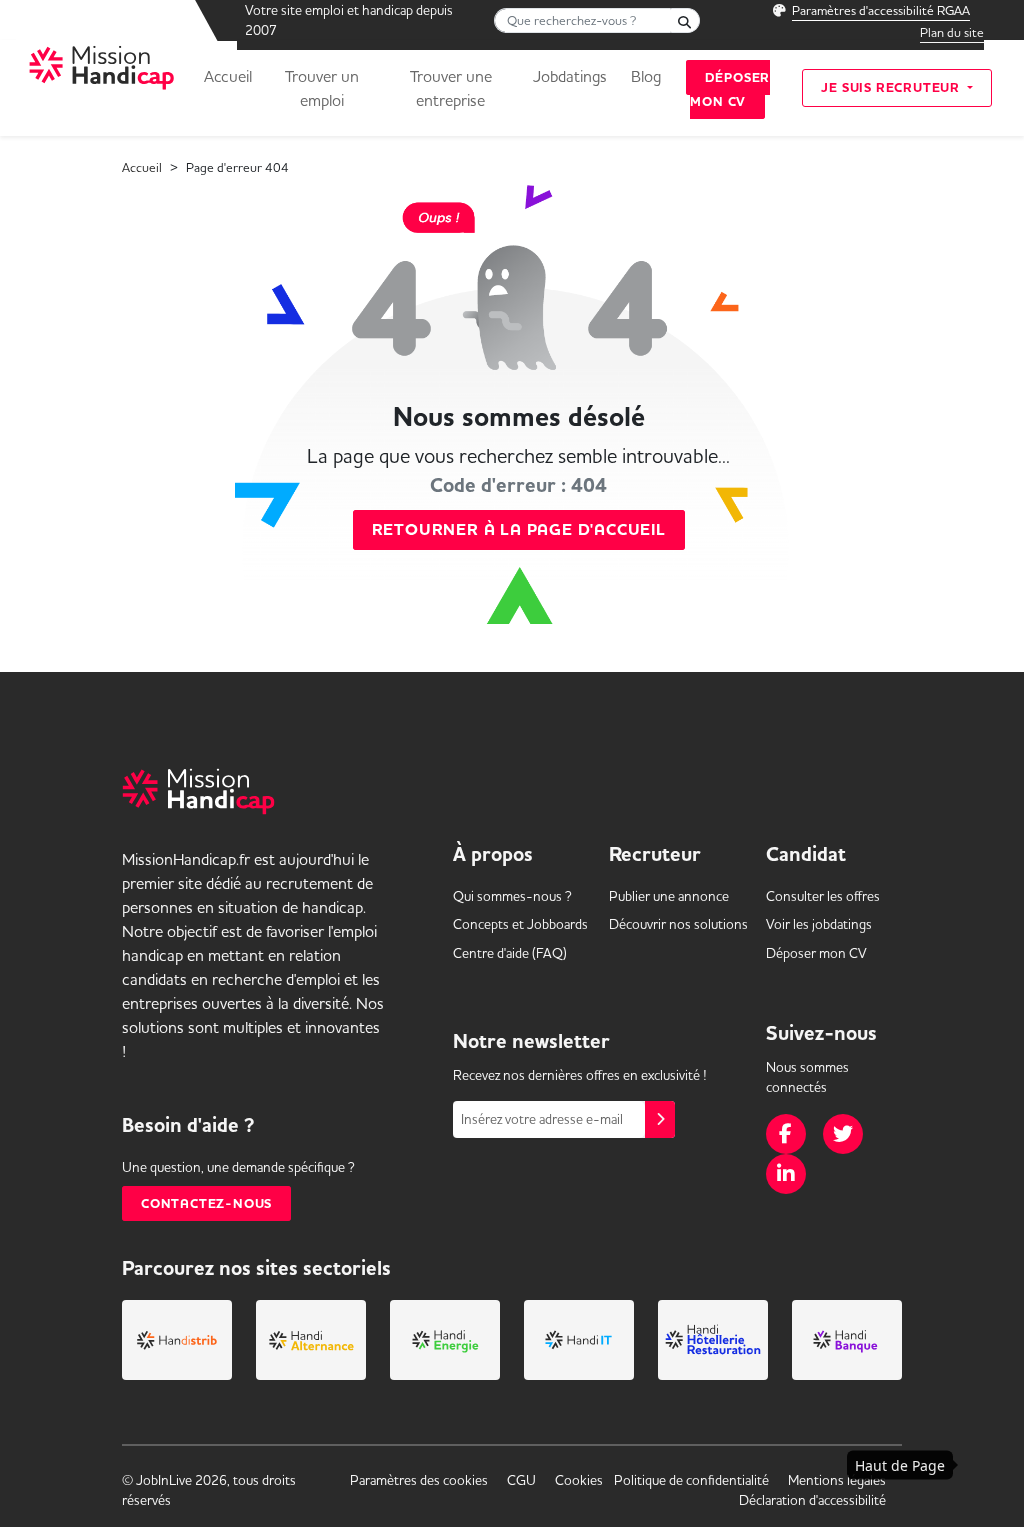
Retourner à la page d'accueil (519, 530)
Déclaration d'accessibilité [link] (812, 1500)
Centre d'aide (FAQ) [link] (510, 953)
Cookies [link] (579, 1480)
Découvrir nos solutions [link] (678, 924)
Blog (646, 76)
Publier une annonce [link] (669, 896)
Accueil (228, 76)
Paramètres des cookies (419, 1480)
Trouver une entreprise (451, 88)
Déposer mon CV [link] (816, 953)
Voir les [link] (819, 924)
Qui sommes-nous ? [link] (512, 896)
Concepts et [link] (520, 924)
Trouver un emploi (322, 88)
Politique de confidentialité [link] (691, 1480)
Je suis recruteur (892, 87)
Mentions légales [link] (837, 1480)
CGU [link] (521, 1480)
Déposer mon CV (730, 89)
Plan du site (952, 32)
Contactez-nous (206, 1203)
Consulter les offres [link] (823, 896)
